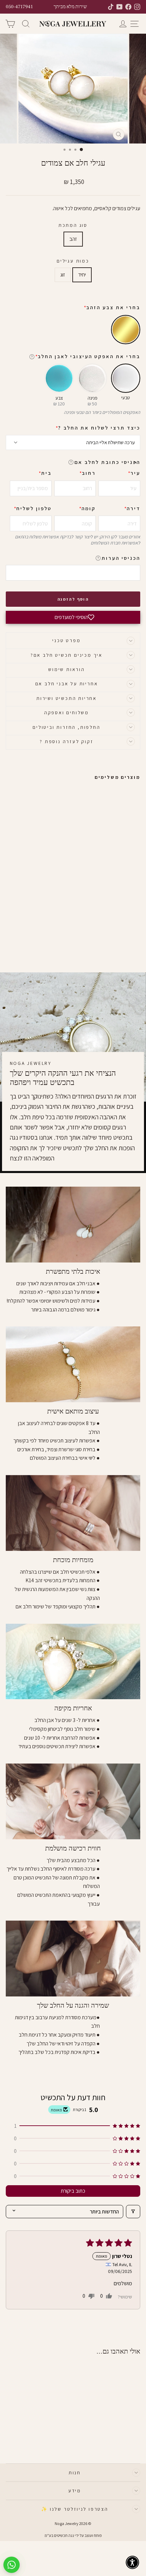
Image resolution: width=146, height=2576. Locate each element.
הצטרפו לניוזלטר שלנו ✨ (75, 2509)
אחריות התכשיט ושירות (67, 698)
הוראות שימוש (67, 669)
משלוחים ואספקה (67, 713)
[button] (135, 462)
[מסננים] (133, 2212)
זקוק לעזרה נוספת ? (66, 741)
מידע (75, 2491)
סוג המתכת (73, 225)
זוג (63, 275)
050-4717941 (19, 7)
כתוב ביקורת (73, 2191)
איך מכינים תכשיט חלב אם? (67, 655)
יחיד (82, 275)
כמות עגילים (73, 261)
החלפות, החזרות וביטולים (66, 727)
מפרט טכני (66, 640)
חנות (75, 2473)
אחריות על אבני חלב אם (67, 684)
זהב (73, 239)
